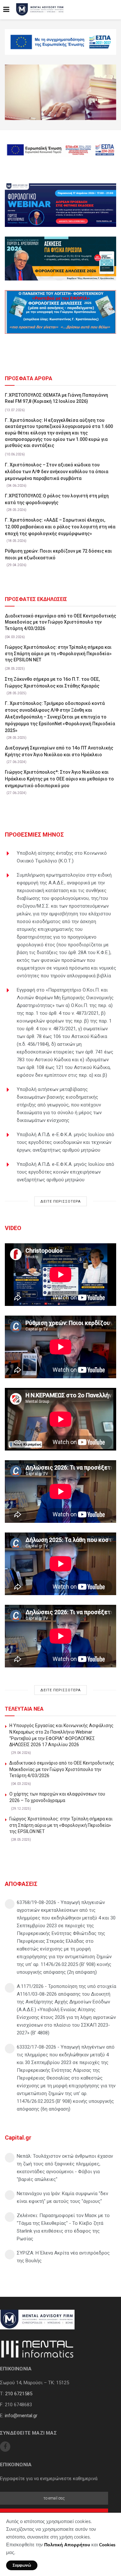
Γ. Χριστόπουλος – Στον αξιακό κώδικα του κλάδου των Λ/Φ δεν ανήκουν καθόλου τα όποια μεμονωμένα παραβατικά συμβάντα (57, 472)
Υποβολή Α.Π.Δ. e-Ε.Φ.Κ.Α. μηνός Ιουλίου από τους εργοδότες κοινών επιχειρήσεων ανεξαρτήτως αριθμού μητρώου (66, 1172)
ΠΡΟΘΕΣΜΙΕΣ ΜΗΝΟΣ (34, 835)
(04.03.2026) (15, 637)
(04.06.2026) (16, 486)
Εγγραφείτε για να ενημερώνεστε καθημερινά (49, 2479)
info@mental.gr (21, 2416)
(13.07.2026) (15, 410)
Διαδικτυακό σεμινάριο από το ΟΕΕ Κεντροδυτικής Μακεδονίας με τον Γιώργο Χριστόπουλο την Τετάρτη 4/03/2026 (60, 622)
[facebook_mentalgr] (5, 2447)
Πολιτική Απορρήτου (67, 2545)
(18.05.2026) (16, 541)
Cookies (107, 2545)
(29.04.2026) (16, 565)
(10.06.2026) (15, 454)
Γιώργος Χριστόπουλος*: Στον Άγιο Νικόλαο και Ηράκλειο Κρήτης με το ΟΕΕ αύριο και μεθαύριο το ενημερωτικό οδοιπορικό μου (59, 779)
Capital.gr (18, 2138)
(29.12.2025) (21, 1809)
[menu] (6, 10)
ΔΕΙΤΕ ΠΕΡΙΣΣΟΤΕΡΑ (60, 1201)
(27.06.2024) (16, 762)
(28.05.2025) (15, 669)
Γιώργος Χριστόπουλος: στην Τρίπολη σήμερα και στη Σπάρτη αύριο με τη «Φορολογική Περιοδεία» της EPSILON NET (58, 653)
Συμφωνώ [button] (22, 2565)
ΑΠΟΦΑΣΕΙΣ (21, 1884)
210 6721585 (19, 2394)
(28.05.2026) (16, 510)
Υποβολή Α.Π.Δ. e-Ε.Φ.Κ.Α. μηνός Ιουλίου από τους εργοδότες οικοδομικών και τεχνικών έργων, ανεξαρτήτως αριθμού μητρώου (66, 1142)
